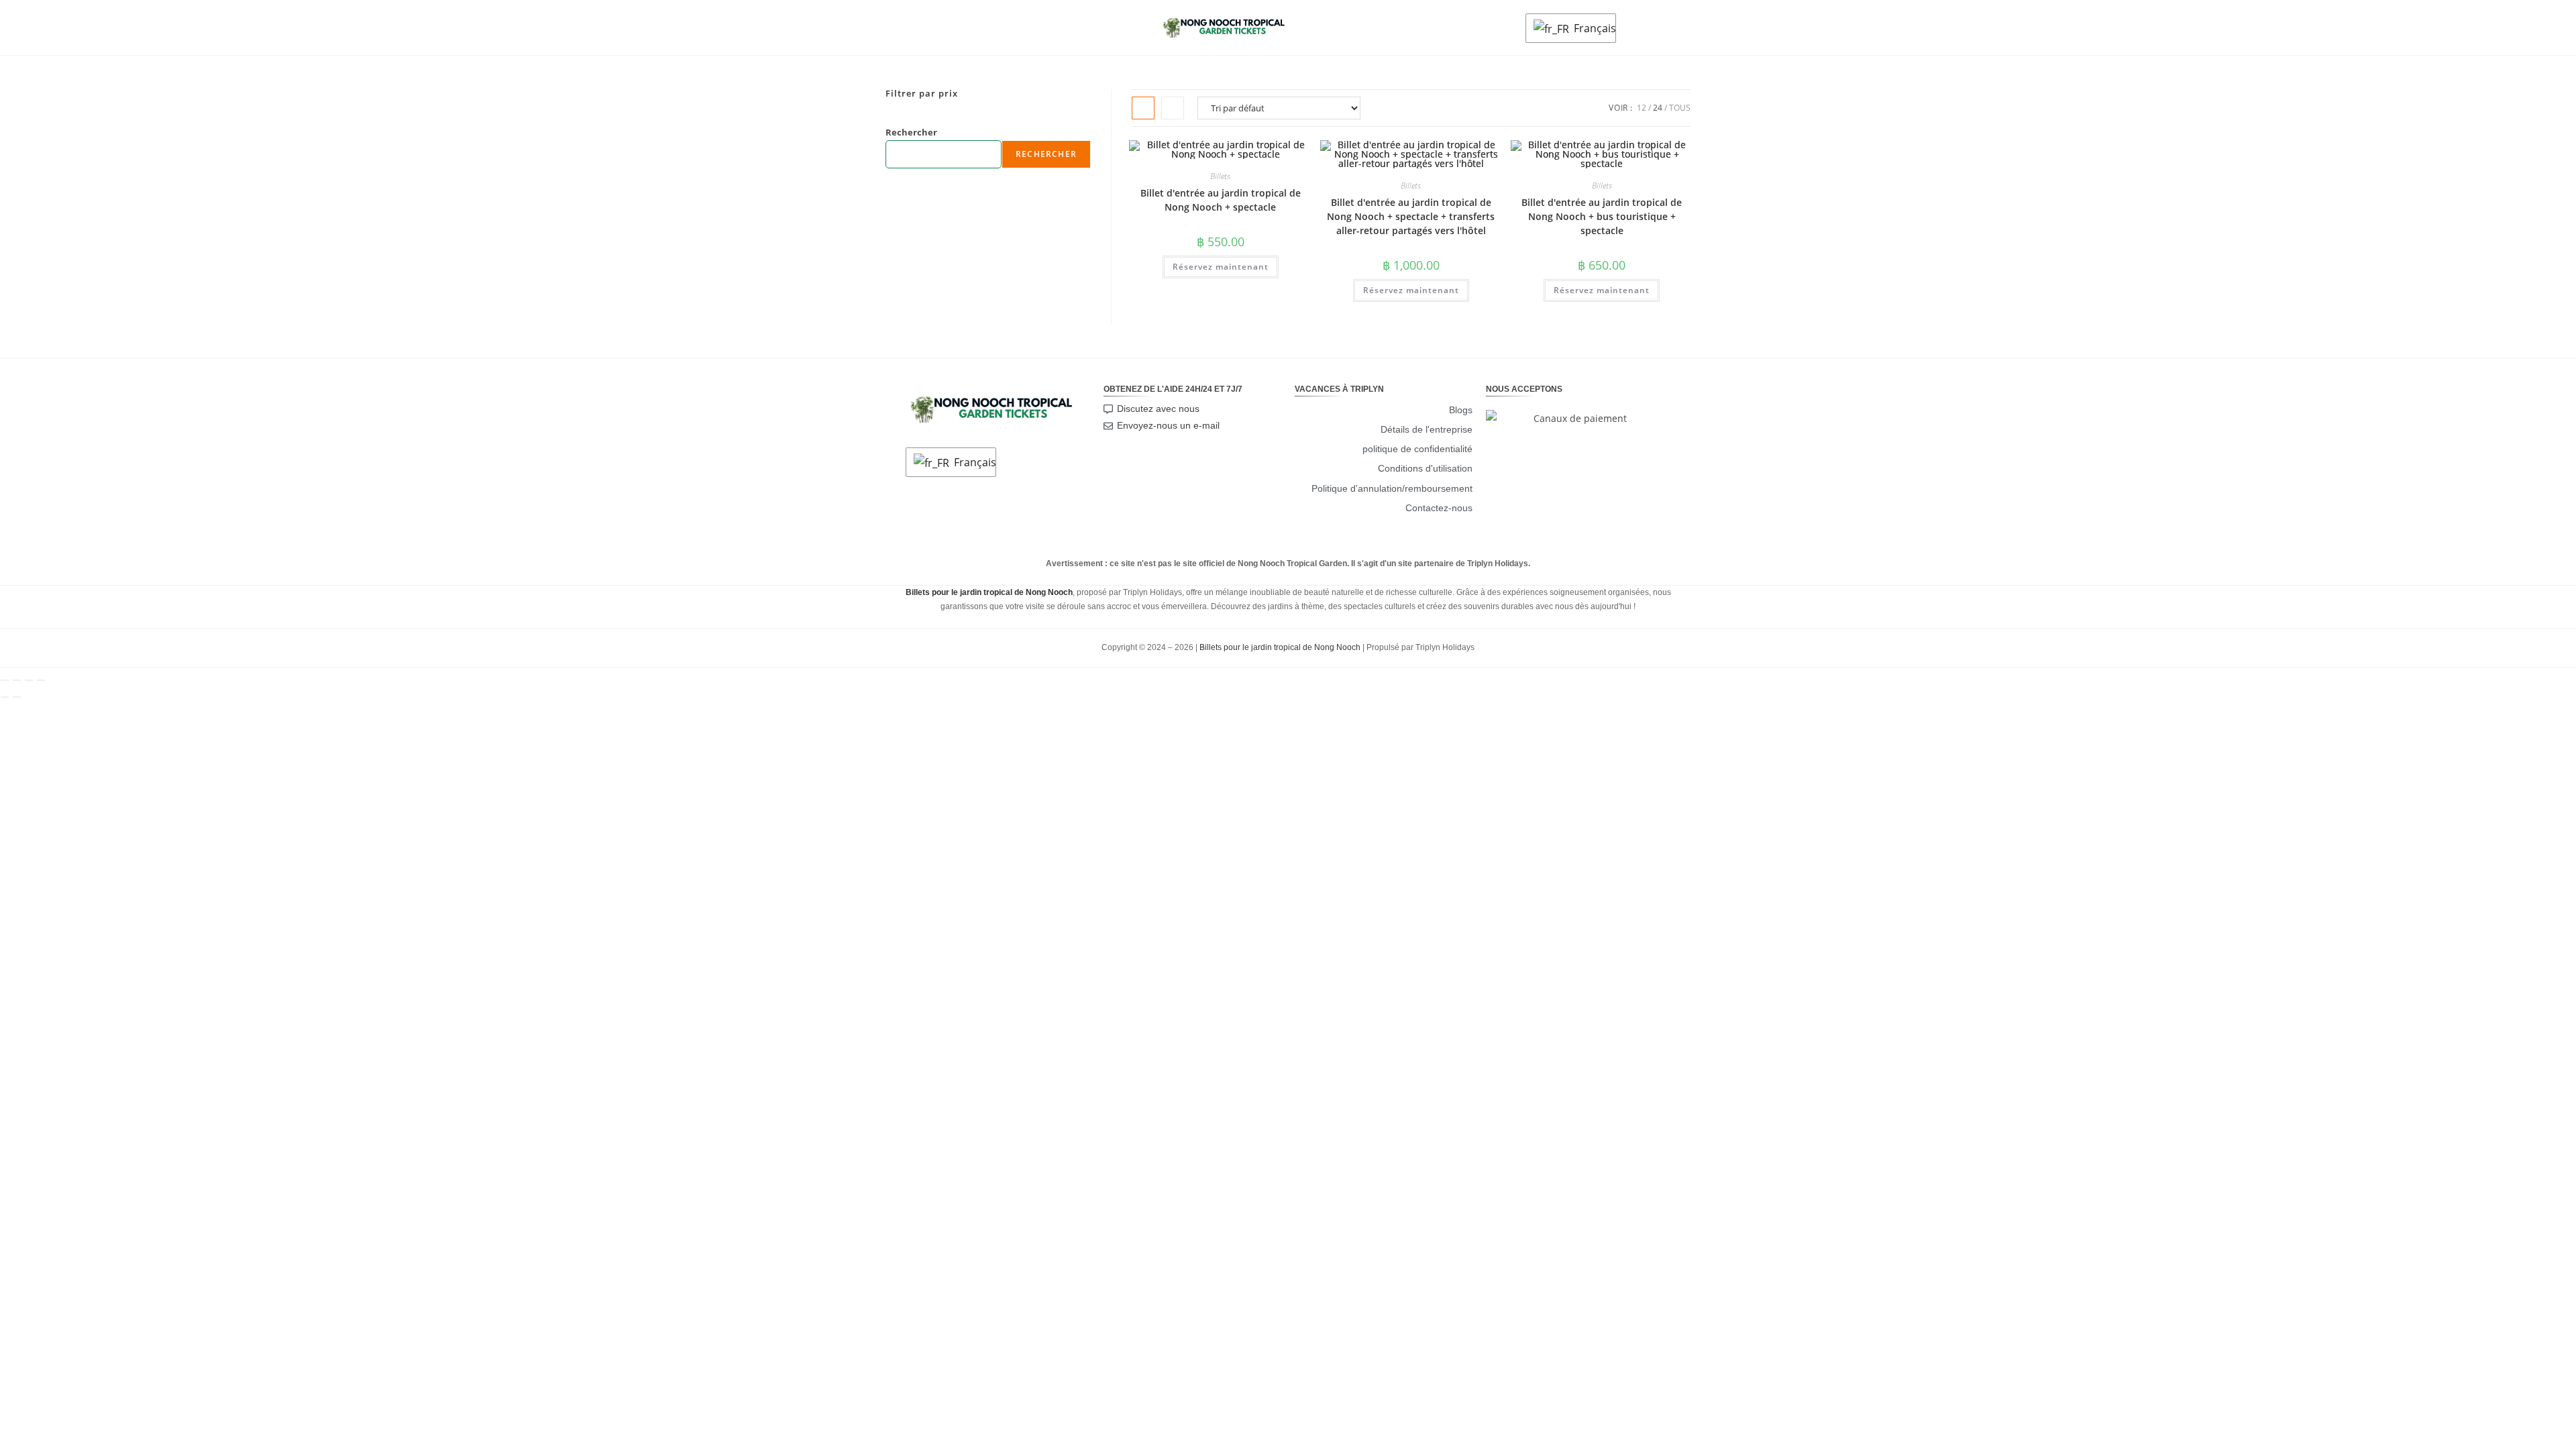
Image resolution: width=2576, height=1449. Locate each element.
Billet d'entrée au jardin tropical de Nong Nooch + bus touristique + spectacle (1602, 216)
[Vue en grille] (1143, 108)
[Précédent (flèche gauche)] (5, 697)
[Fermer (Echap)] (41, 680)
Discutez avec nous (1158, 409)
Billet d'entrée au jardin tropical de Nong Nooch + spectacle (1221, 200)
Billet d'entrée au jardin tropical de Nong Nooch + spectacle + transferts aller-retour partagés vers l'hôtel (1411, 216)
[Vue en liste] (1173, 108)
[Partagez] (29, 680)
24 (1658, 108)
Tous (1680, 108)
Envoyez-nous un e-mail (1168, 425)
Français (1591, 28)
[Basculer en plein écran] (17, 680)
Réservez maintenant (1221, 267)
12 (1642, 108)
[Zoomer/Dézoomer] (5, 680)
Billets (1220, 176)
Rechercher (911, 132)
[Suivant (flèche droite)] (17, 697)
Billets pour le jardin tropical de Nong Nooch (1280, 647)
